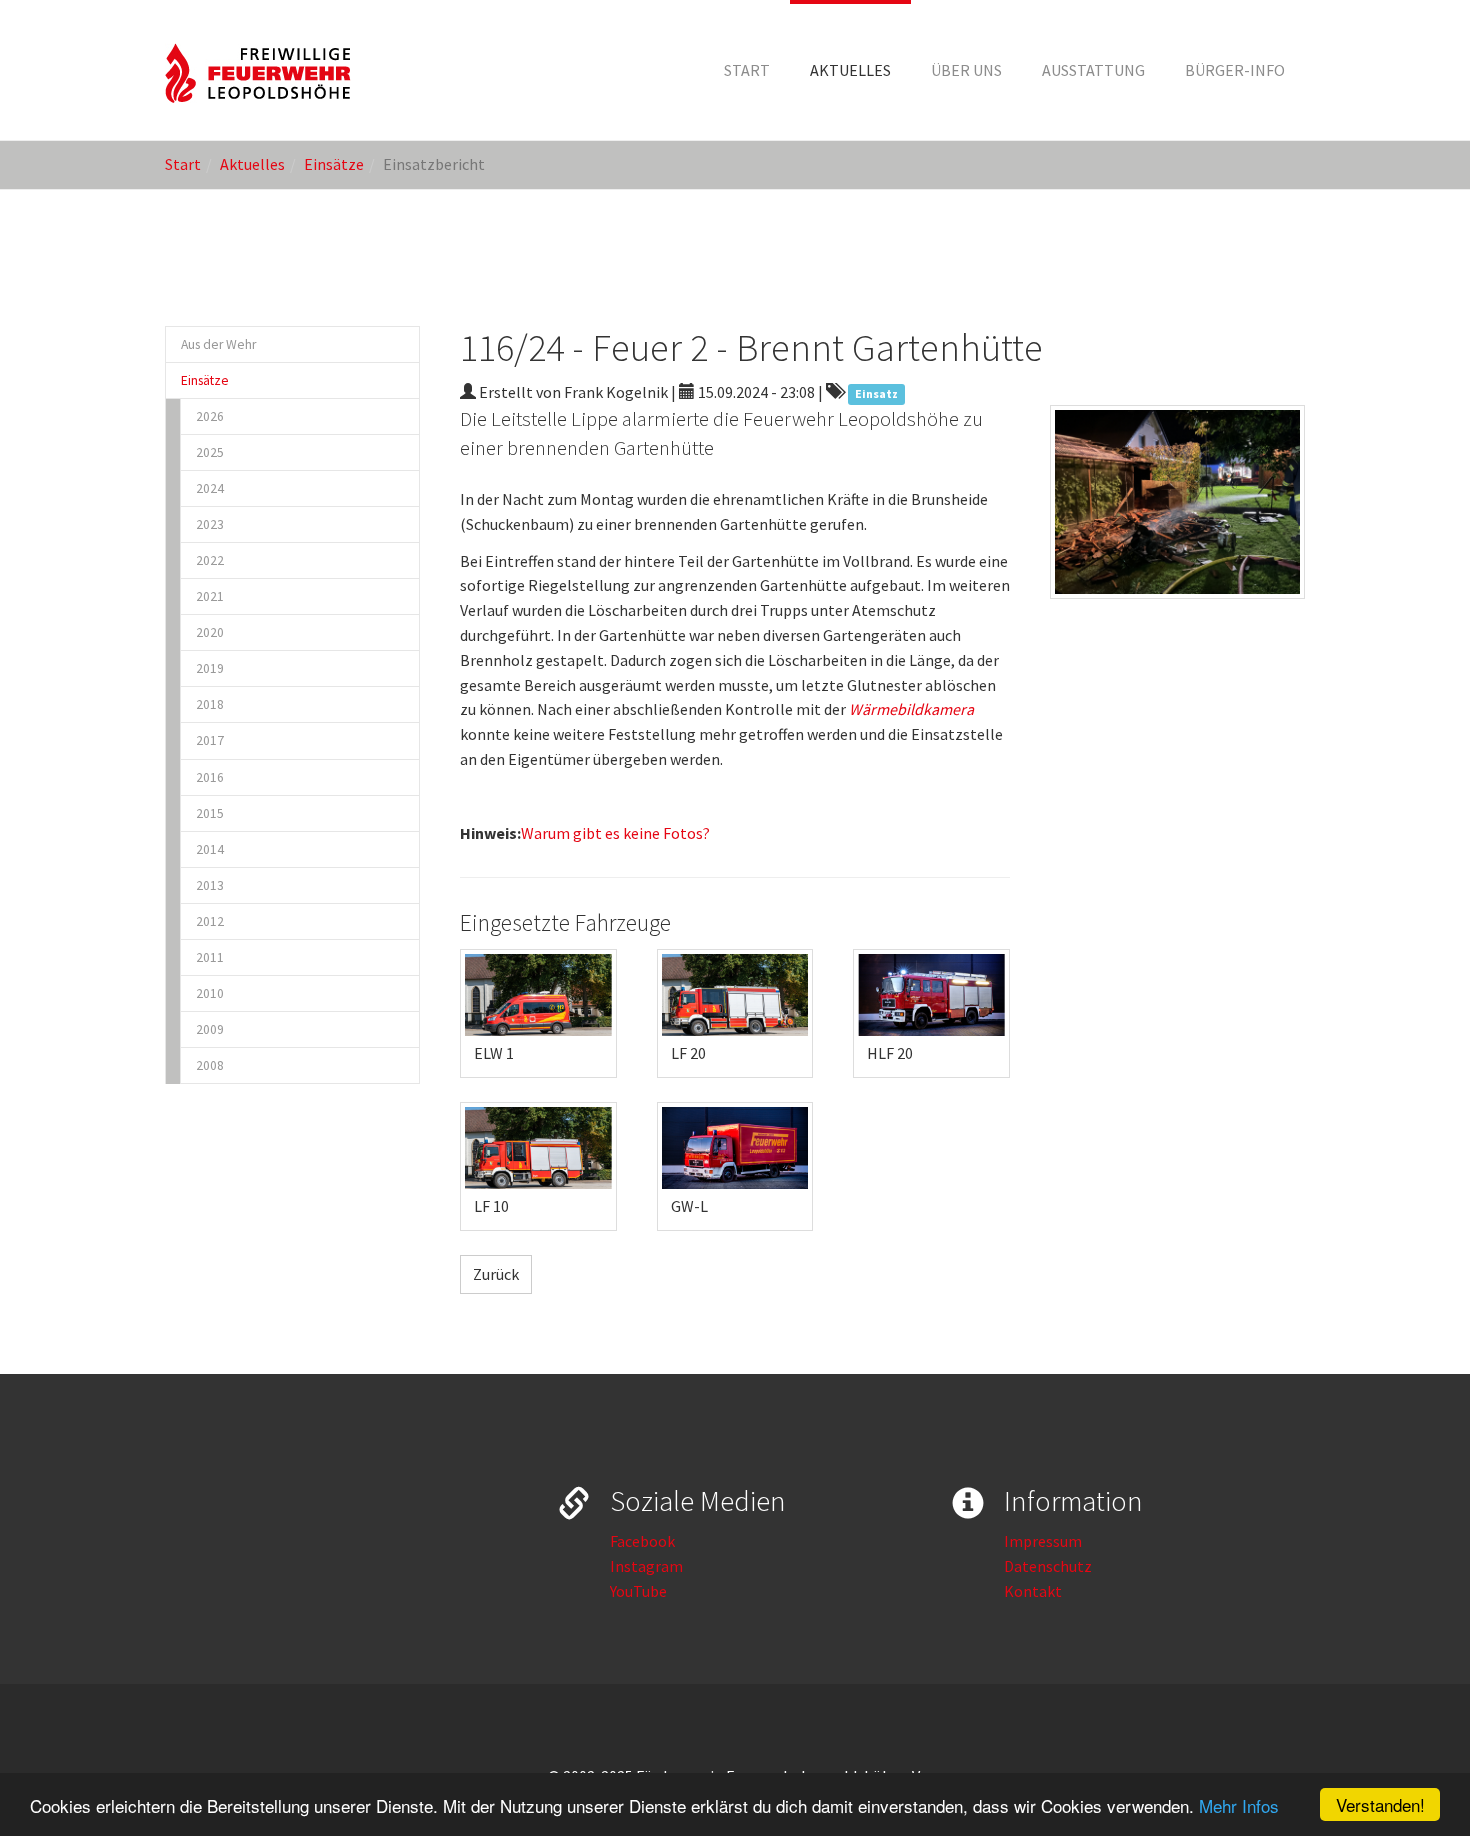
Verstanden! (1380, 1804)
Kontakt (1033, 1591)
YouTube (638, 1591)
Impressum (1043, 1541)
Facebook (642, 1541)
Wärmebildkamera (911, 709)
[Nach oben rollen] (1406, 1772)
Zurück (496, 1274)
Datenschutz (1048, 1566)
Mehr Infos (1239, 1805)
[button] (850, 70)
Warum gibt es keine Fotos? (615, 833)
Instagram (646, 1566)
